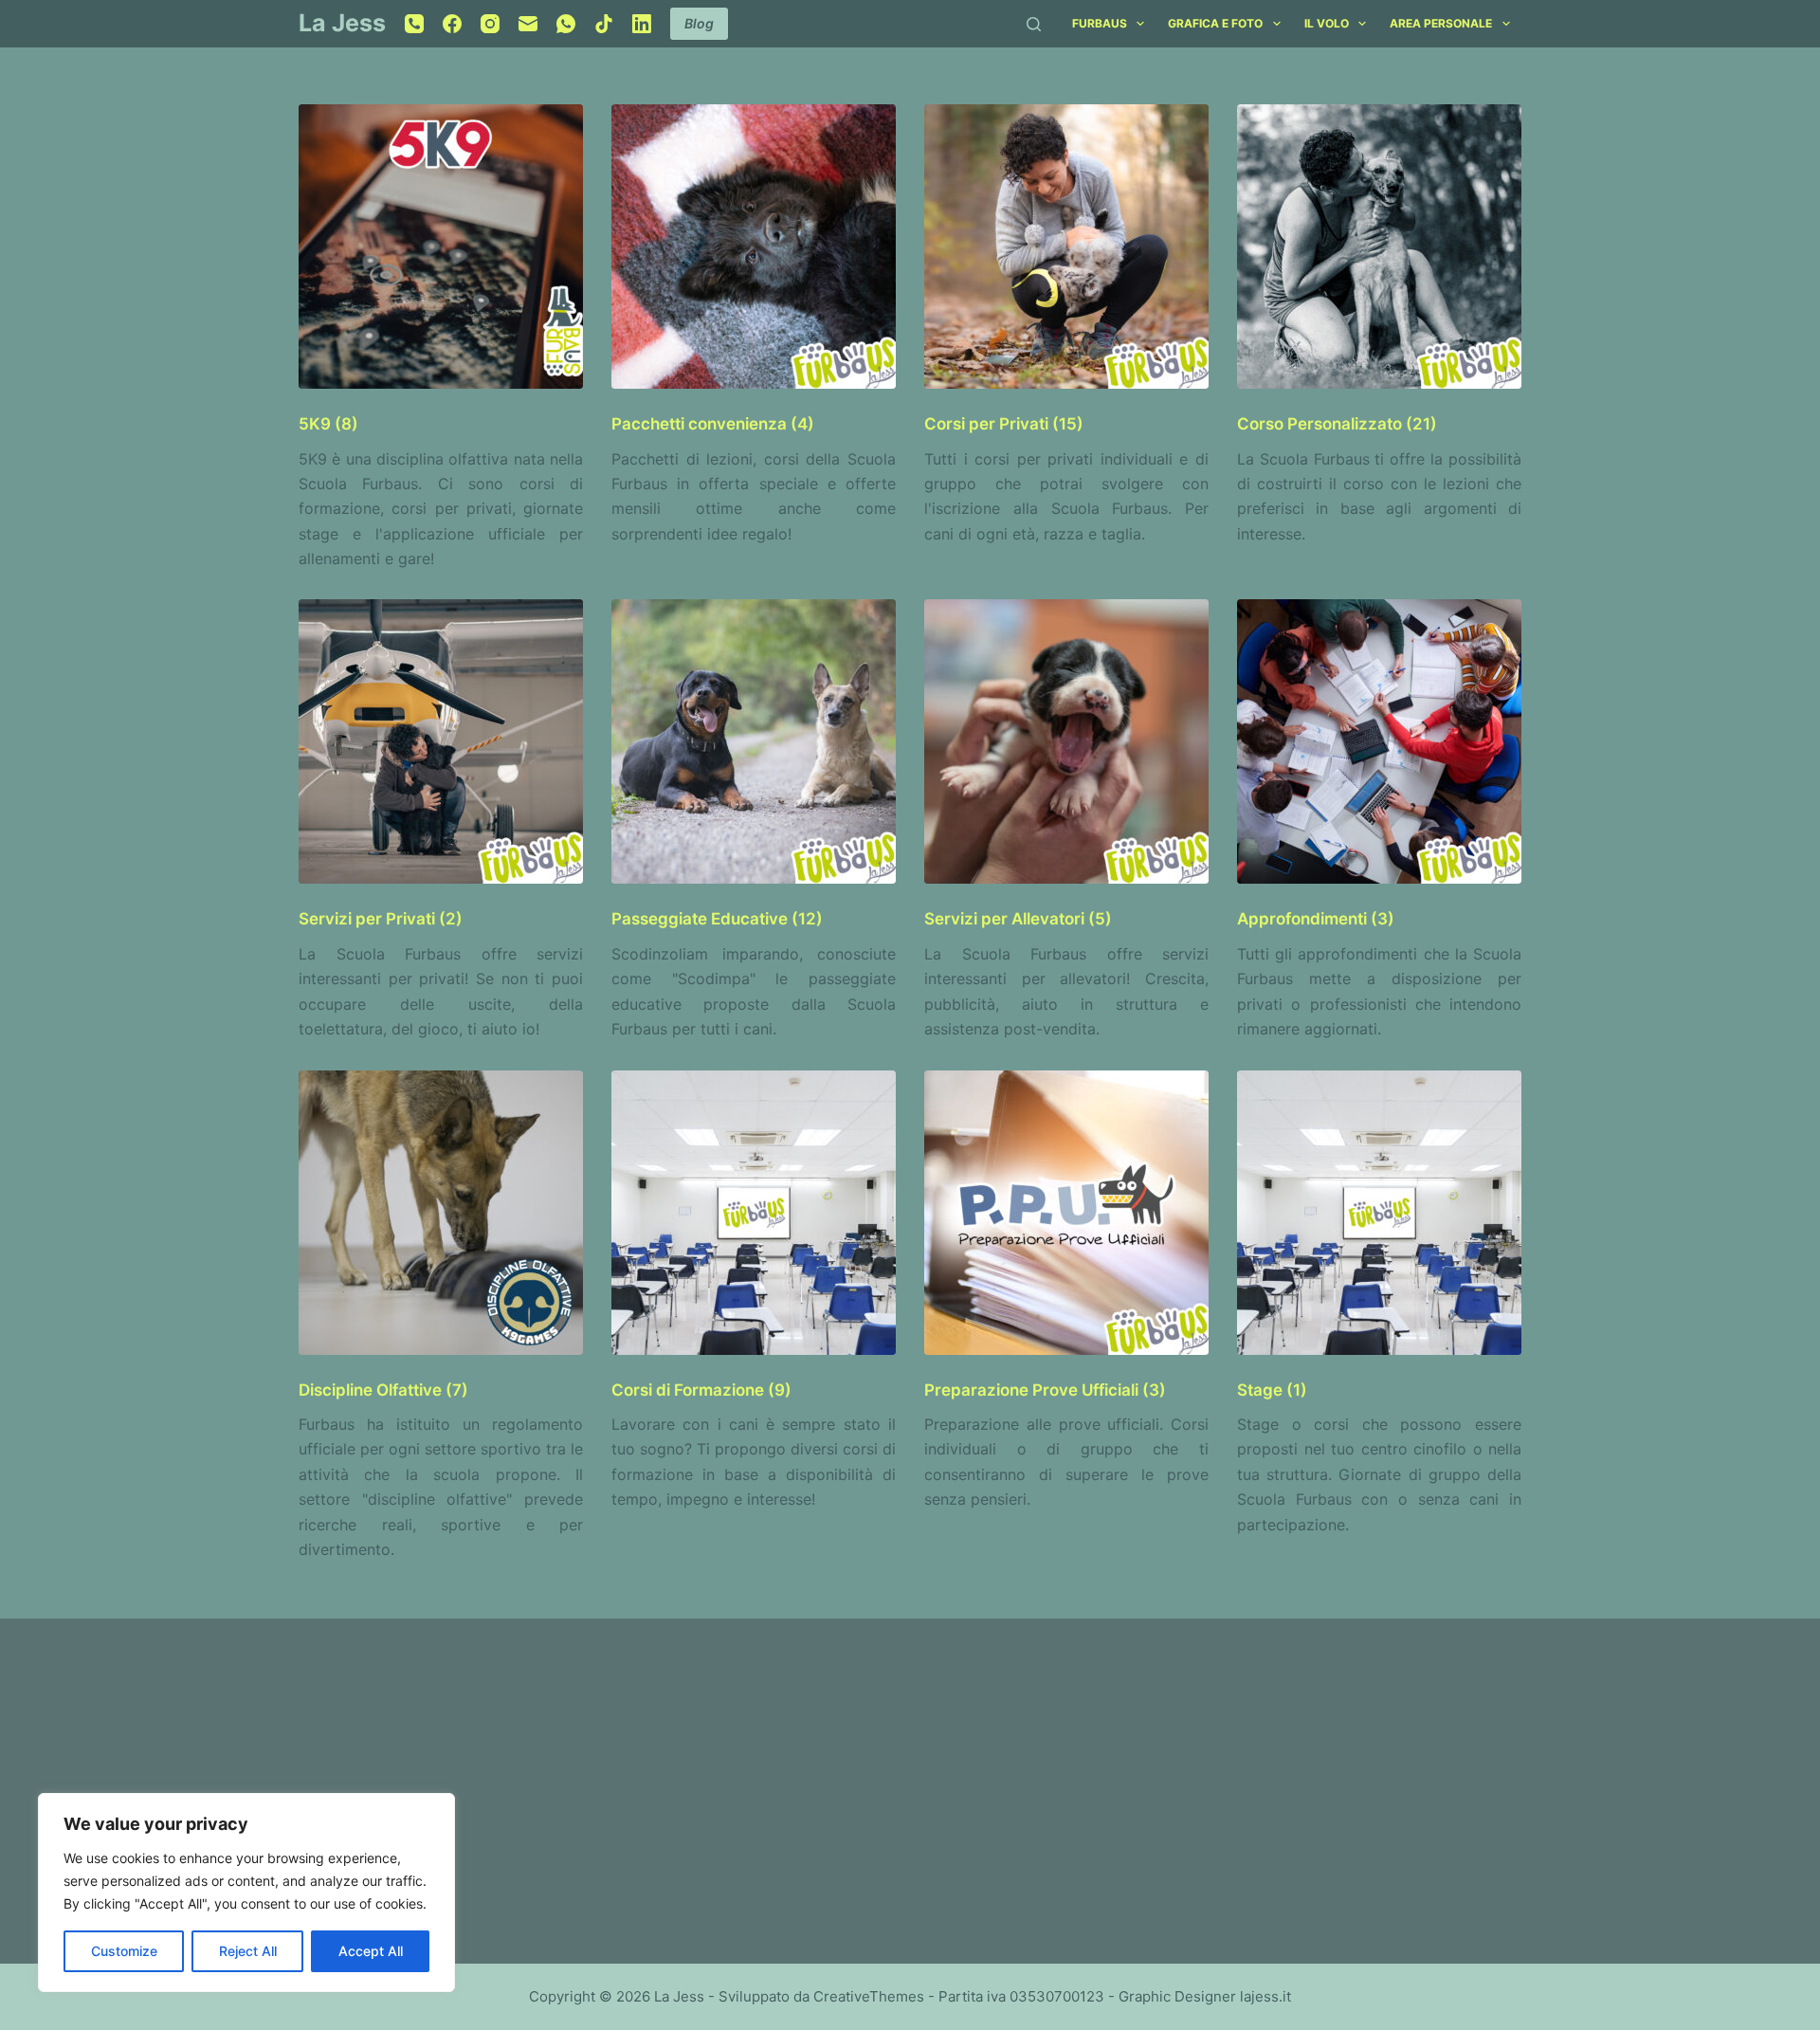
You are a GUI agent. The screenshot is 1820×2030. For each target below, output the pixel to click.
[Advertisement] (592, 1780)
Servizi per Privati (381, 919)
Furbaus (1100, 23)
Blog (699, 23)
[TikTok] (604, 24)
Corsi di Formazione (701, 1390)
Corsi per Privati (1004, 424)
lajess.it (1265, 1996)
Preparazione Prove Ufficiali (1045, 1390)
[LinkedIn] (642, 24)
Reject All (248, 1951)
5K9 (328, 424)
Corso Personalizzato (1337, 424)
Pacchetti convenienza (713, 424)
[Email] (528, 24)
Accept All (371, 1951)
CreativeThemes (869, 1996)
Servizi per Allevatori (1018, 919)
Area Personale (1441, 23)
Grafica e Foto (1215, 23)
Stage (1272, 1390)
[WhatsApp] (566, 24)
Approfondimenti (1316, 919)
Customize (124, 1951)
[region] (246, 1893)
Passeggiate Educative (717, 919)
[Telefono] (414, 24)
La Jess (342, 23)
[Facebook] (452, 24)
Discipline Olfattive (383, 1390)
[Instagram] (490, 24)
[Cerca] (1034, 24)
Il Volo (1327, 23)
